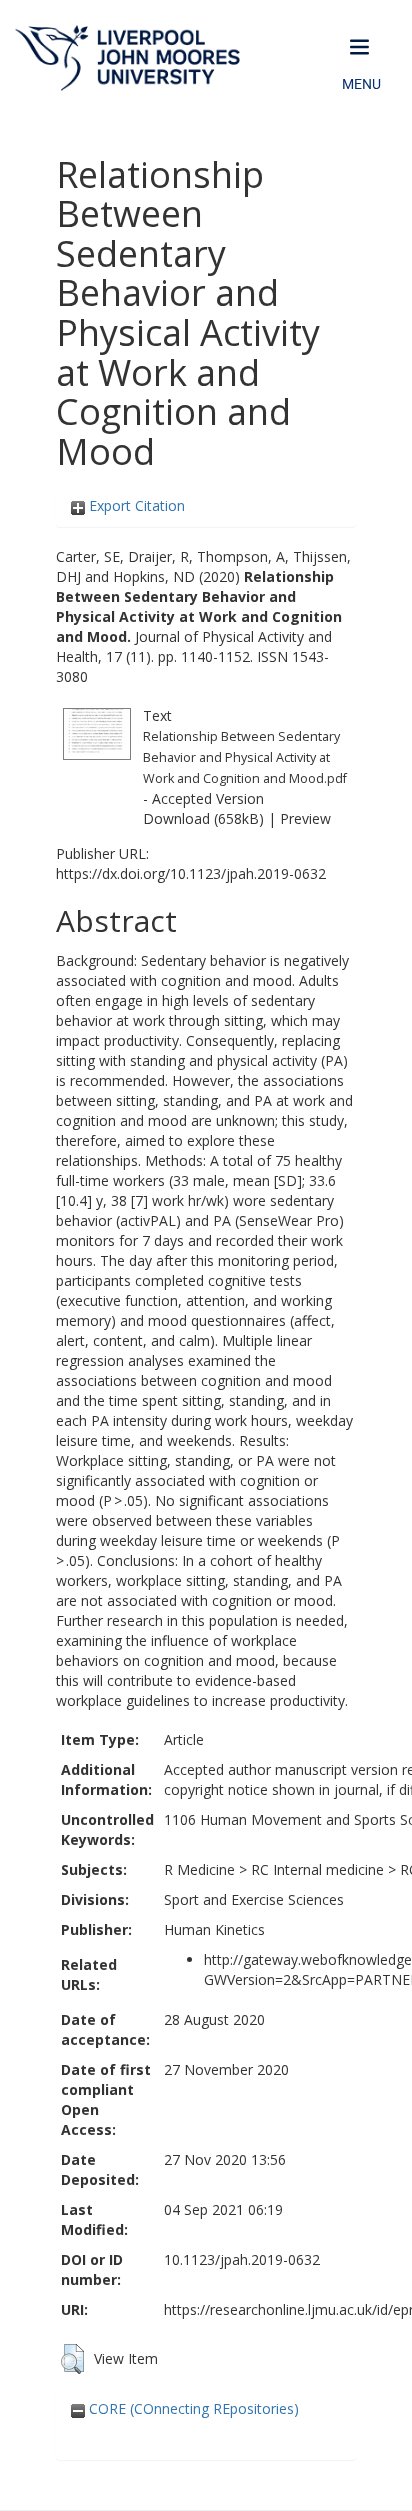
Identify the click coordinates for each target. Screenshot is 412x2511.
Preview (305, 818)
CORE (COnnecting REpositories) (192, 2408)
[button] (72, 2359)
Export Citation (135, 505)
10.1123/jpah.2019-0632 (242, 2259)
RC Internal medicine (317, 1869)
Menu (361, 84)
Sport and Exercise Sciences (254, 1899)
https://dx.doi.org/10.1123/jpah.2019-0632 (191, 873)
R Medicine (199, 1869)
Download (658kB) (203, 818)
